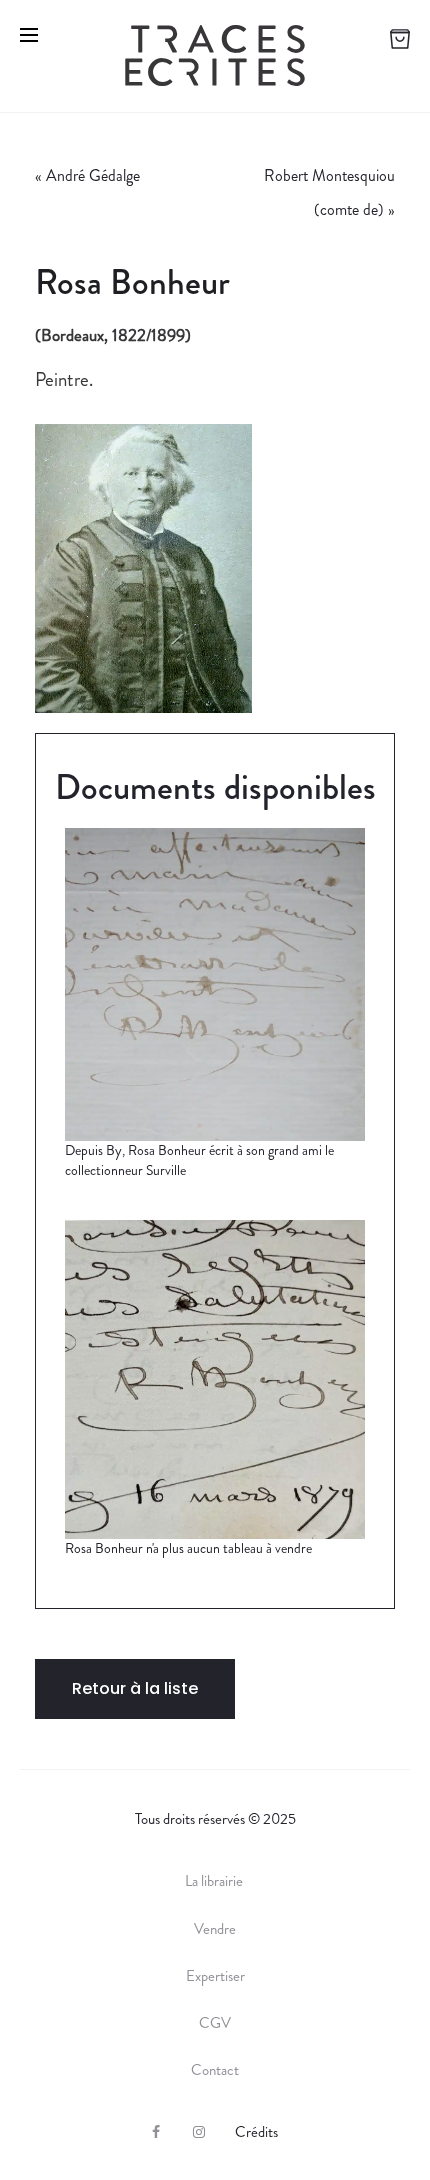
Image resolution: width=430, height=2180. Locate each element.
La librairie (215, 1881)
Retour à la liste (135, 1688)
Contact (215, 2070)
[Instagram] (199, 2132)
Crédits (256, 2132)
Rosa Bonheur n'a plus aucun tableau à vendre (188, 1548)
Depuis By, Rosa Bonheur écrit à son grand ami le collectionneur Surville (199, 1160)
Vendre (215, 1929)
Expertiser (215, 1976)
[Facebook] (156, 2132)
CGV (215, 2023)
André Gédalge (93, 175)
